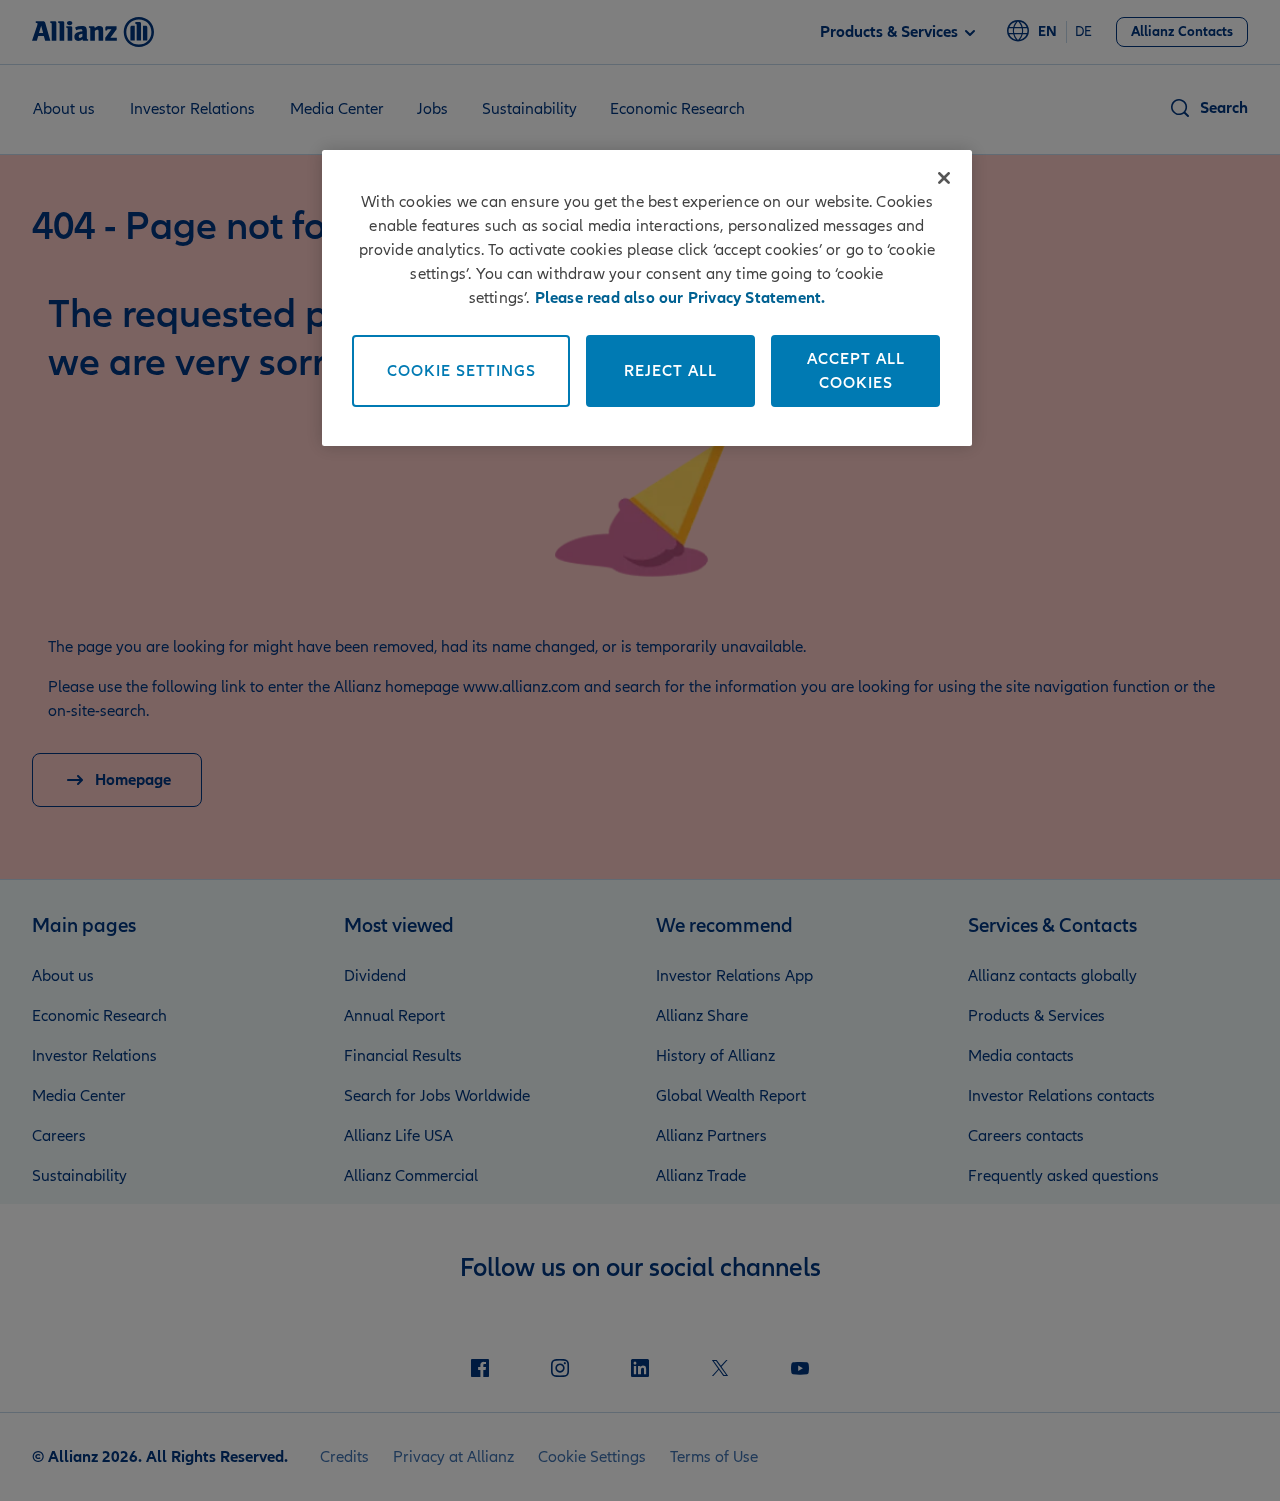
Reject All (670, 371)
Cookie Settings (461, 371)
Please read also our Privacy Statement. (680, 298)
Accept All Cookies (856, 371)
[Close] (944, 178)
